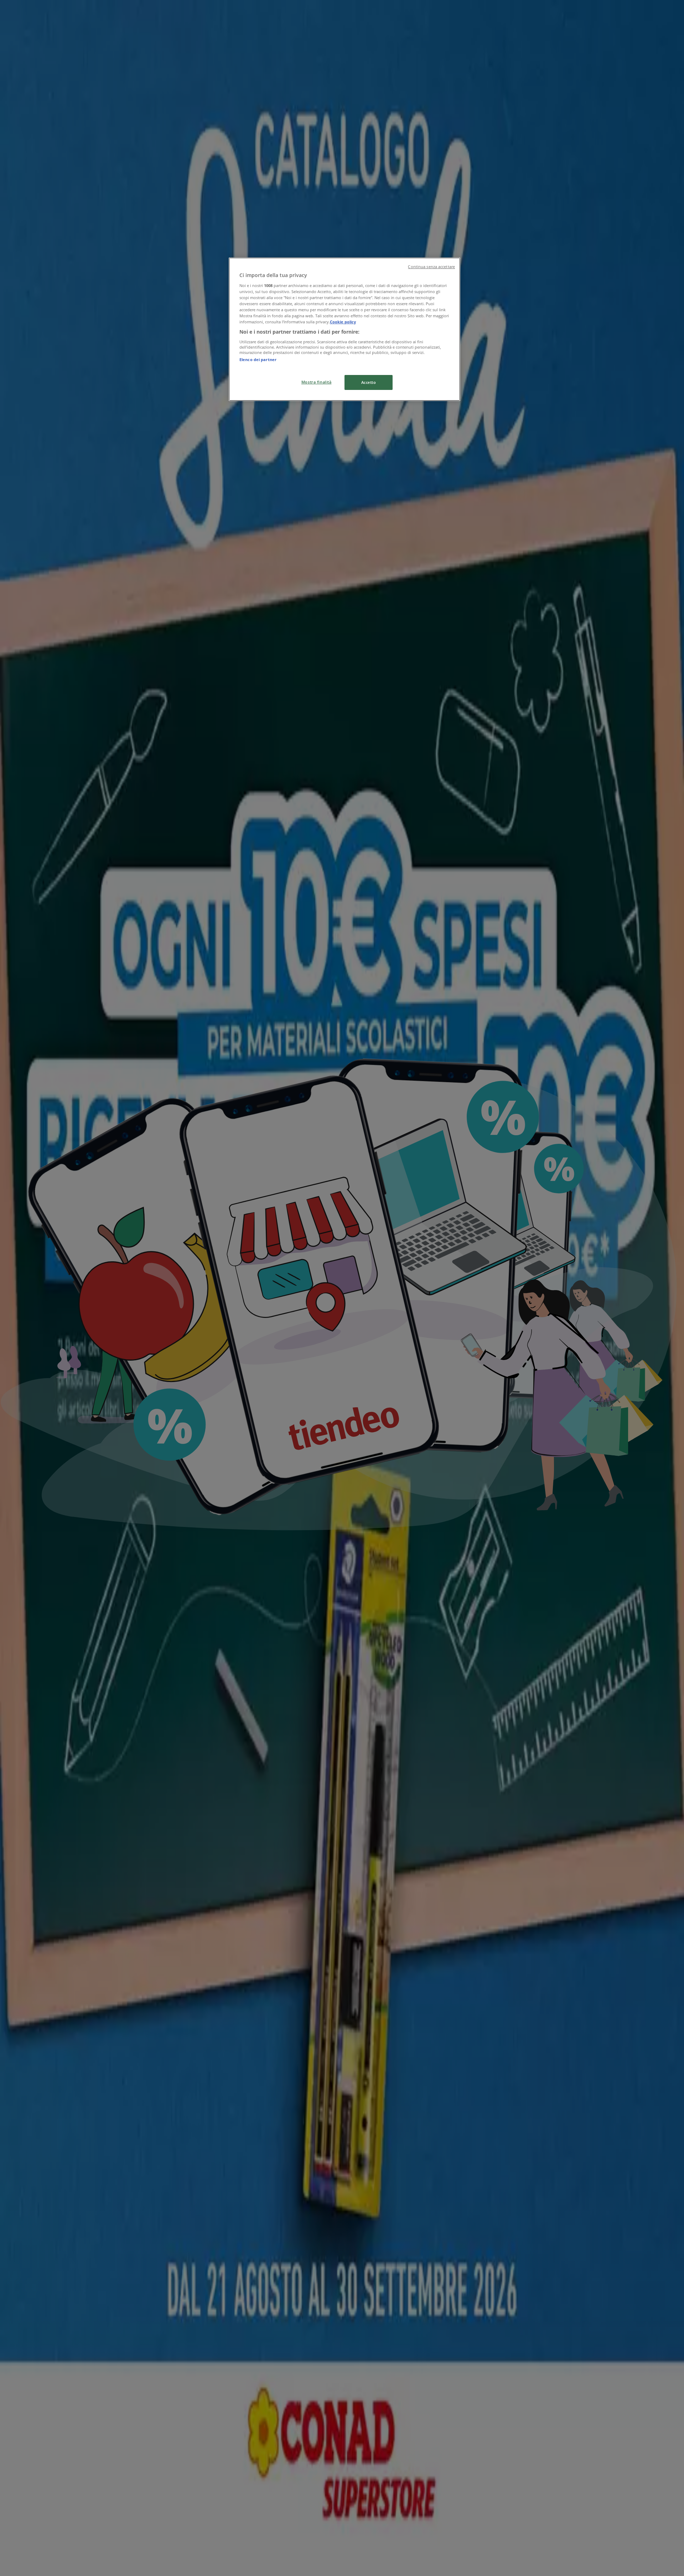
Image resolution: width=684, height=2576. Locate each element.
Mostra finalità (317, 382)
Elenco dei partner (258, 359)
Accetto (369, 382)
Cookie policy (343, 322)
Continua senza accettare (431, 267)
